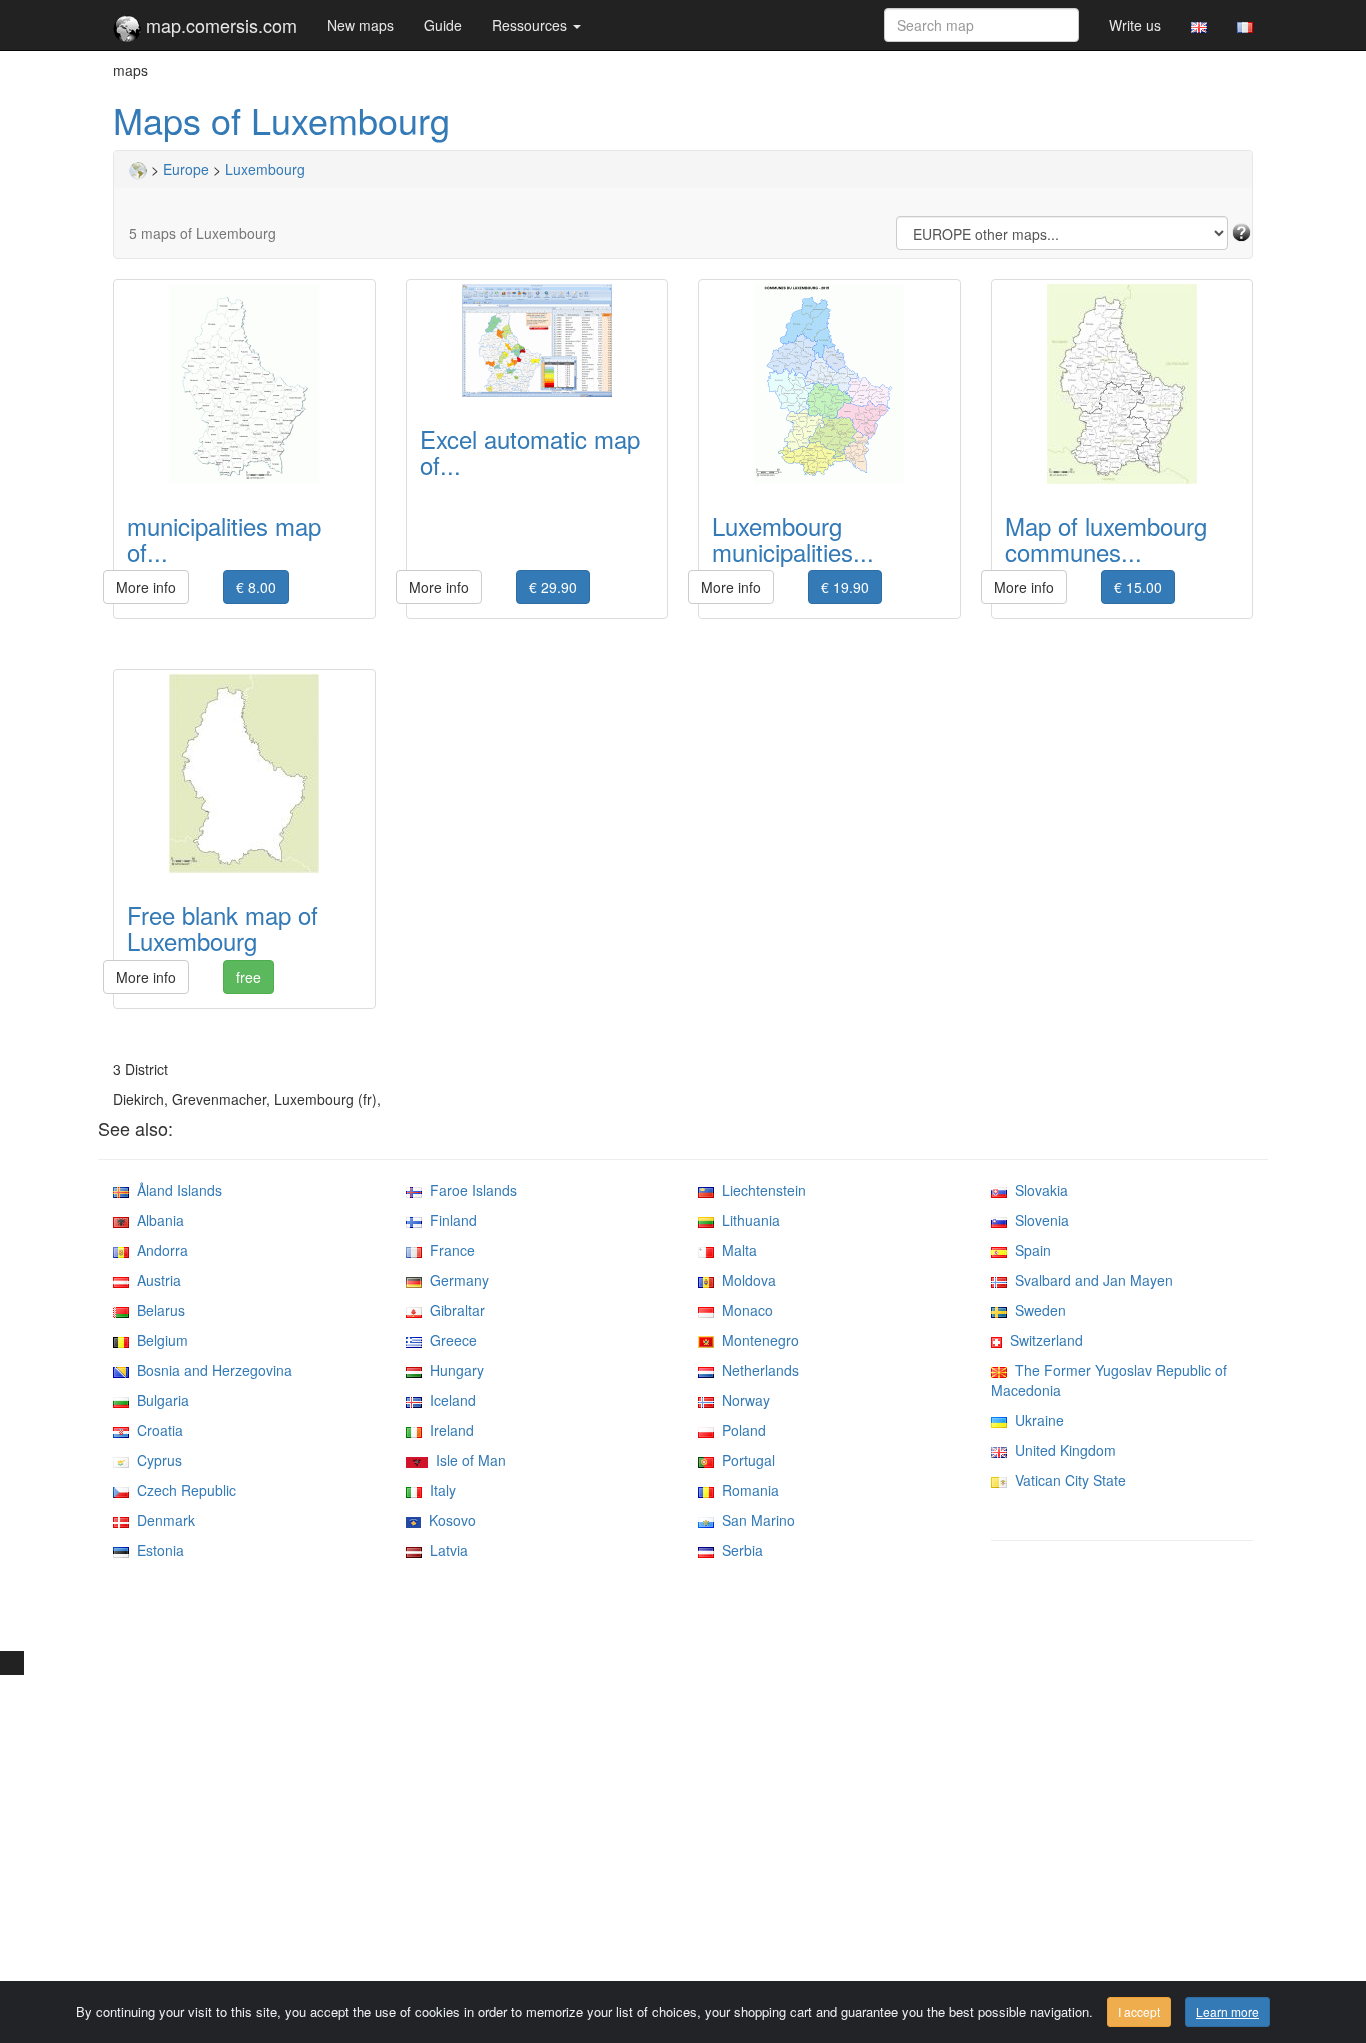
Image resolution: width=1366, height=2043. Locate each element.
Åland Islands (175, 1190)
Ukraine (1035, 1420)
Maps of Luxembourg (281, 119)
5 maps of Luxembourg (202, 233)
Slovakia (1037, 1190)
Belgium (158, 1340)
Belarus (157, 1310)
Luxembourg (265, 169)
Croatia (156, 1430)
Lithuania (747, 1220)
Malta (735, 1250)
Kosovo (448, 1520)
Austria (155, 1280)
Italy (439, 1490)
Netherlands (756, 1370)
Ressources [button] (531, 25)
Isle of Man (467, 1460)
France (448, 1250)
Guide (443, 25)
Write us (1135, 25)
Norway (742, 1400)
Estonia (156, 1550)
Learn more (1227, 2011)
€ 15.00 (1138, 587)
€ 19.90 (845, 587)
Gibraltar (453, 1310)
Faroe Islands (469, 1190)
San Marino (754, 1520)
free (248, 977)
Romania (746, 1490)
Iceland (449, 1400)
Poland (740, 1430)
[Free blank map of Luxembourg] (244, 773)
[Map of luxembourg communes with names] (1122, 384)
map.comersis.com (219, 25)
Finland (449, 1220)
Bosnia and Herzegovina (210, 1370)
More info (146, 587)
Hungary (453, 1370)
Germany (455, 1280)
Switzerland (1042, 1340)
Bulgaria (159, 1400)
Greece (449, 1340)
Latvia (445, 1550)
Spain (1029, 1250)
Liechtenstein (760, 1190)
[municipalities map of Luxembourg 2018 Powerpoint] (244, 384)
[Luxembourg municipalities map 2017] (829, 384)
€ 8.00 (256, 587)
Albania (156, 1220)
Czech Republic (182, 1490)
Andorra (158, 1250)
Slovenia (1038, 1220)
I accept (1139, 2011)
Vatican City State (1066, 1480)
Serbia (738, 1550)
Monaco (743, 1310)
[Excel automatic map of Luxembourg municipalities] (537, 340)
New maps (360, 25)
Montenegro (756, 1340)
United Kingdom (1061, 1450)
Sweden (1036, 1310)
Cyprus (155, 1460)
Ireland (448, 1430)
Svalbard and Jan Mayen (1090, 1280)
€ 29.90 (553, 587)
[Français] (1245, 25)
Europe (186, 169)
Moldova (745, 1280)
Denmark (162, 1520)
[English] (1199, 25)
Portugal (744, 1460)
